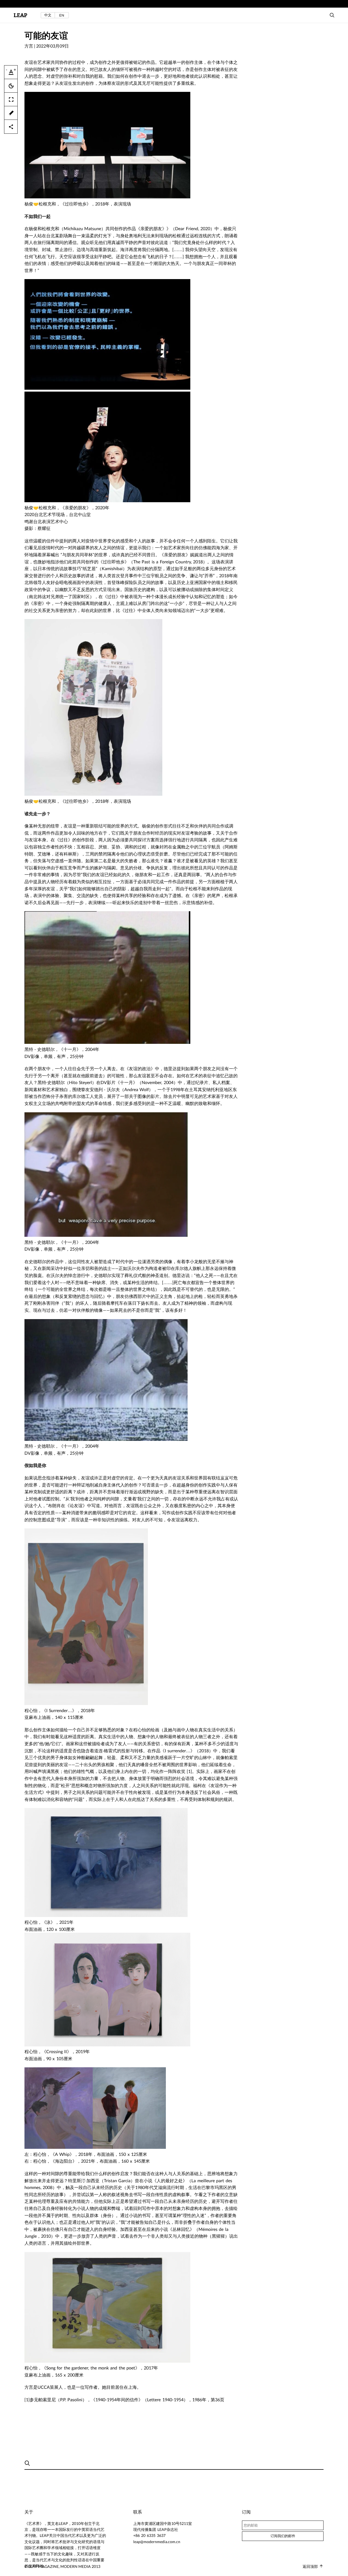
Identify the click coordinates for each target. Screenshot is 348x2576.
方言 (29, 46)
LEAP (20, 15)
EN (62, 15)
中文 (48, 15)
